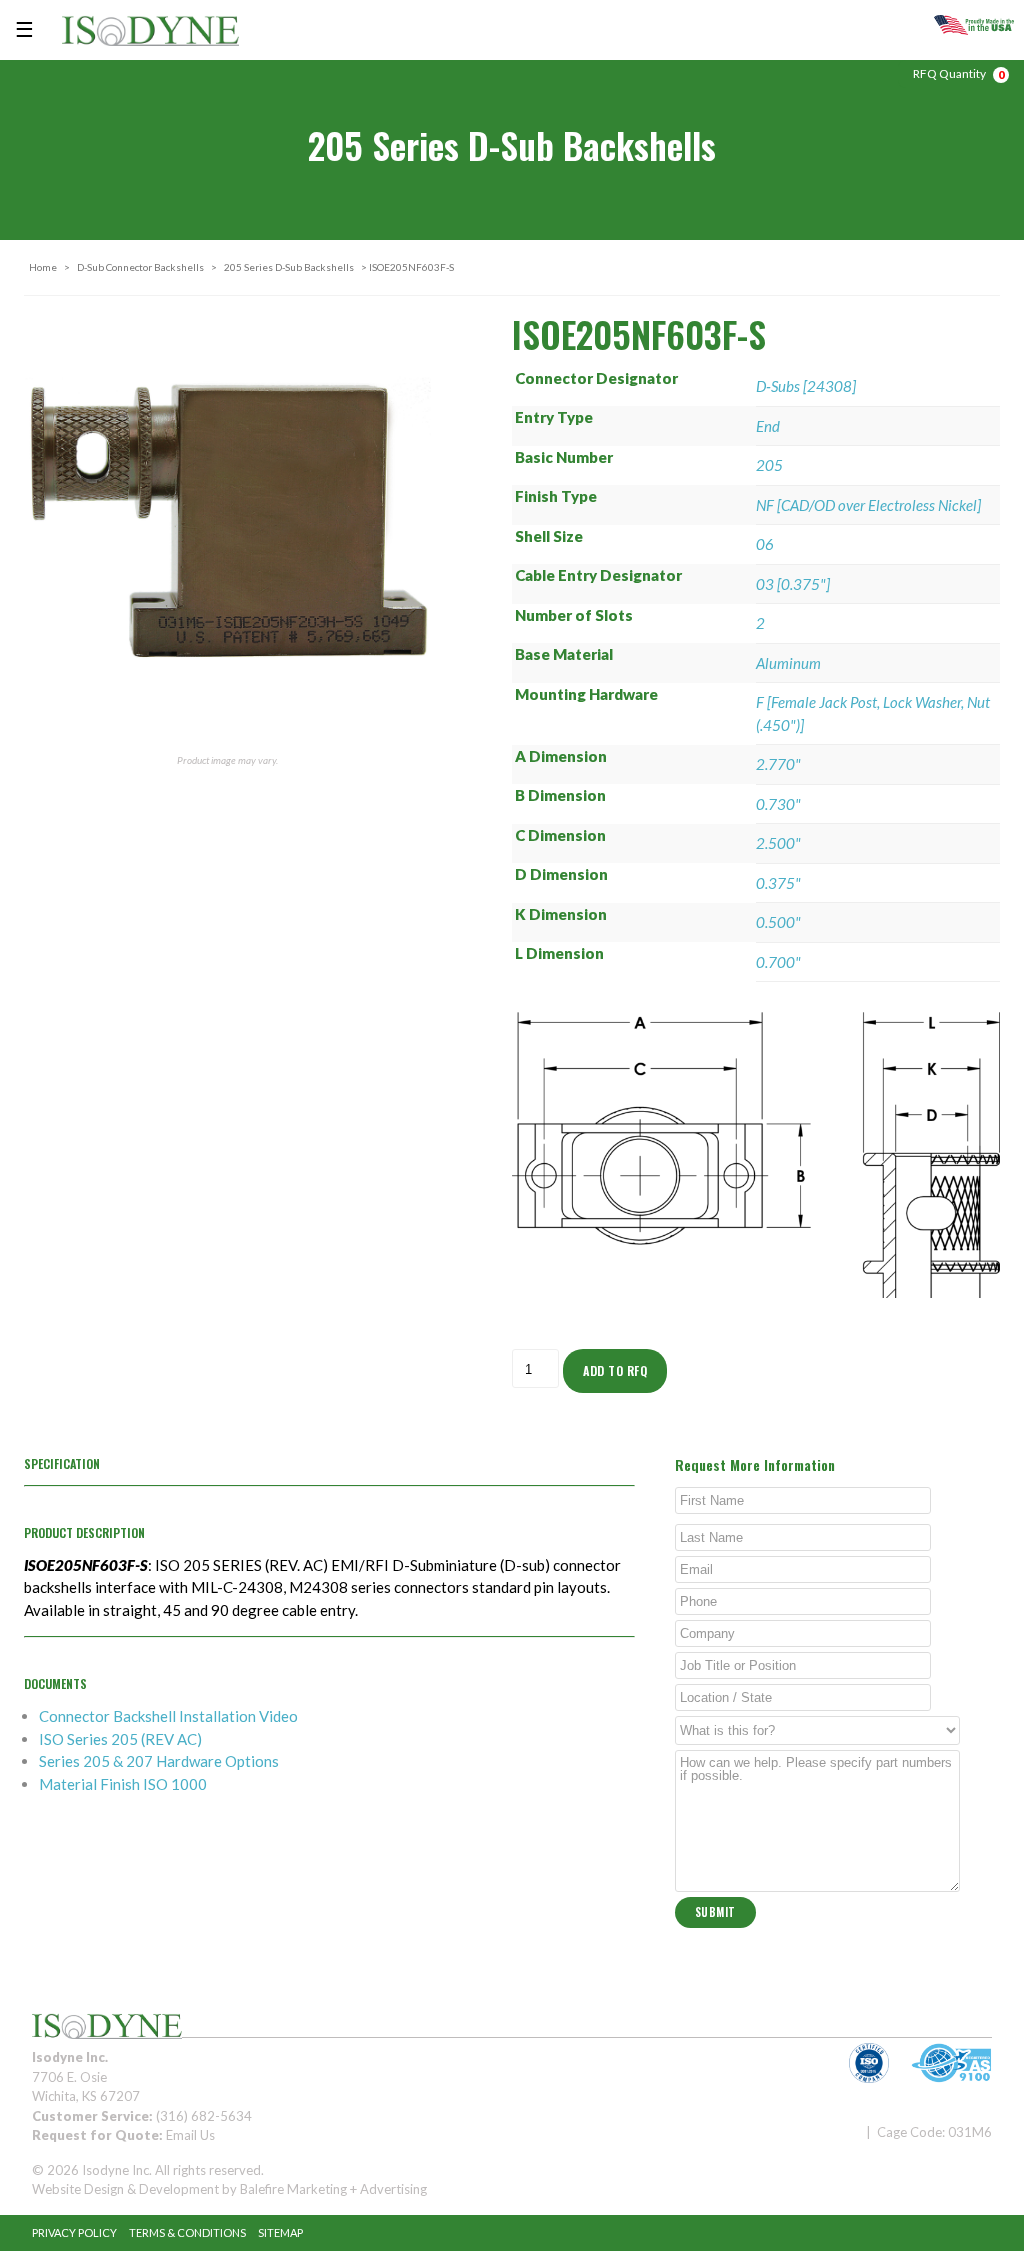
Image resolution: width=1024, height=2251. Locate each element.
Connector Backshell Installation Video (168, 1716)
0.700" (778, 962)
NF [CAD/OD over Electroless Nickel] (868, 505)
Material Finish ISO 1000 (123, 1784)
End (768, 426)
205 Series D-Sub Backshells (289, 267)
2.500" (778, 843)
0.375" (778, 883)
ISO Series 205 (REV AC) (120, 1739)
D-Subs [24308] (806, 386)
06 (765, 544)
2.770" (778, 764)
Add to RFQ (615, 1370)
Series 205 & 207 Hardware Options (159, 1761)
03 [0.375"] (793, 584)
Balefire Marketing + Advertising (333, 2189)
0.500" (778, 922)
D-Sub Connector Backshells (140, 267)
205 (769, 465)
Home (43, 267)
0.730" (778, 804)
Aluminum (788, 663)
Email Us (190, 2135)
